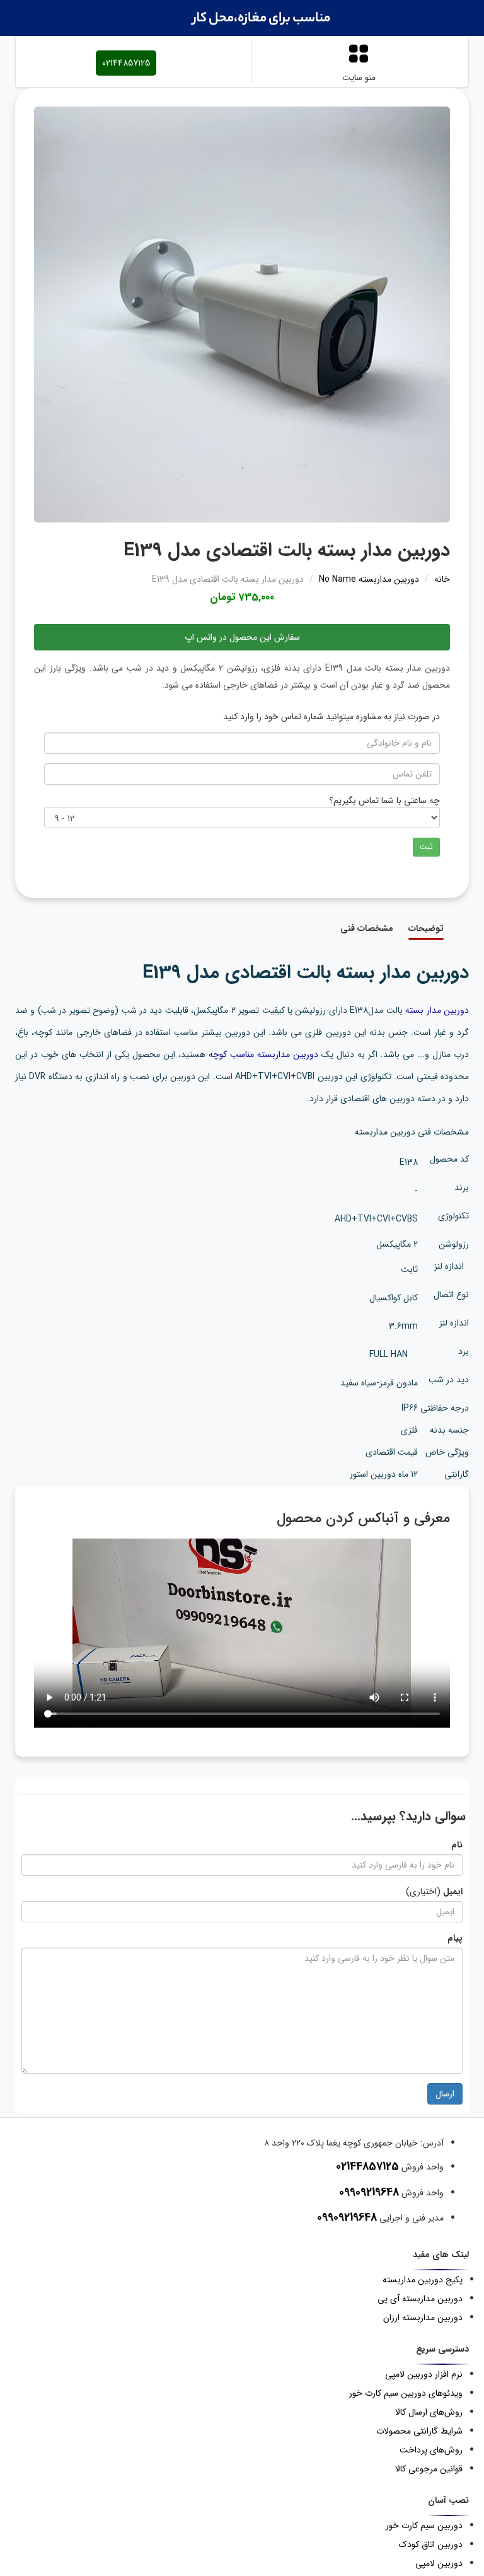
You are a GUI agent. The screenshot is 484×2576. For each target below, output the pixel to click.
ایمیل (453, 1892)
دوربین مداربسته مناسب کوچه (263, 1054)
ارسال (445, 2094)
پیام (455, 1938)
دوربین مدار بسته (437, 1010)
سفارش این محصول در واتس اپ (242, 637)
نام (457, 1845)
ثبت (426, 847)
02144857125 (126, 63)
